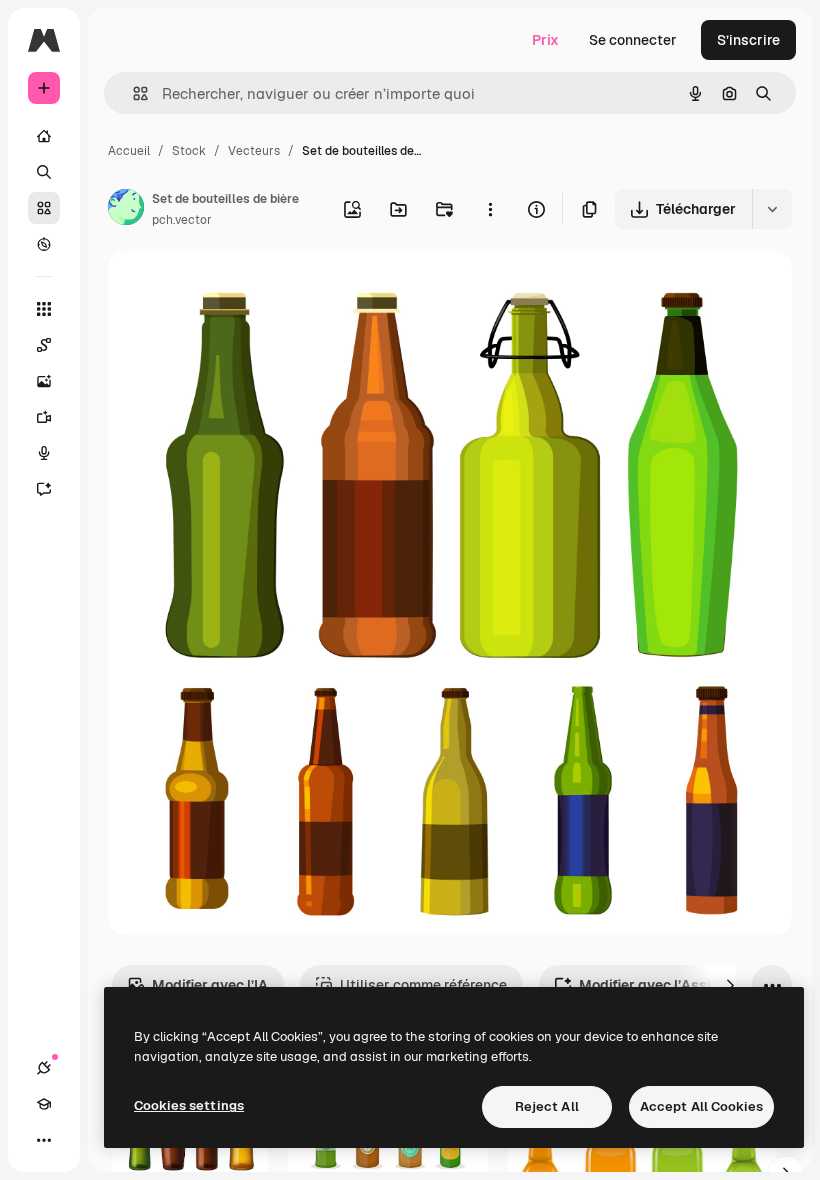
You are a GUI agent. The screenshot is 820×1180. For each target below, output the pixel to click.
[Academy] (44, 1104)
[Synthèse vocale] (44, 453)
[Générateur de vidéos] (44, 417)
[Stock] (44, 208)
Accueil (129, 151)
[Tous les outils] (44, 309)
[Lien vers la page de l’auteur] (126, 210)
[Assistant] (44, 489)
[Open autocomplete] (132, 93)
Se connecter (633, 40)
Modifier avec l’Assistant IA (671, 985)
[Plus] (44, 1140)
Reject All (547, 1106)
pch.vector (182, 220)
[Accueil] (44, 136)
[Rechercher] (44, 172)
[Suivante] (730, 985)
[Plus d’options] (490, 209)
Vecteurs (254, 151)
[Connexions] (44, 1068)
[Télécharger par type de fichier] (772, 209)
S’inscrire (748, 40)
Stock (189, 151)
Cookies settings (189, 1105)
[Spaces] (44, 345)
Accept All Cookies (701, 1106)
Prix (545, 40)
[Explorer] (44, 244)
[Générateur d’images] (44, 381)
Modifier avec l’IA (210, 985)
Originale (240, 289)
